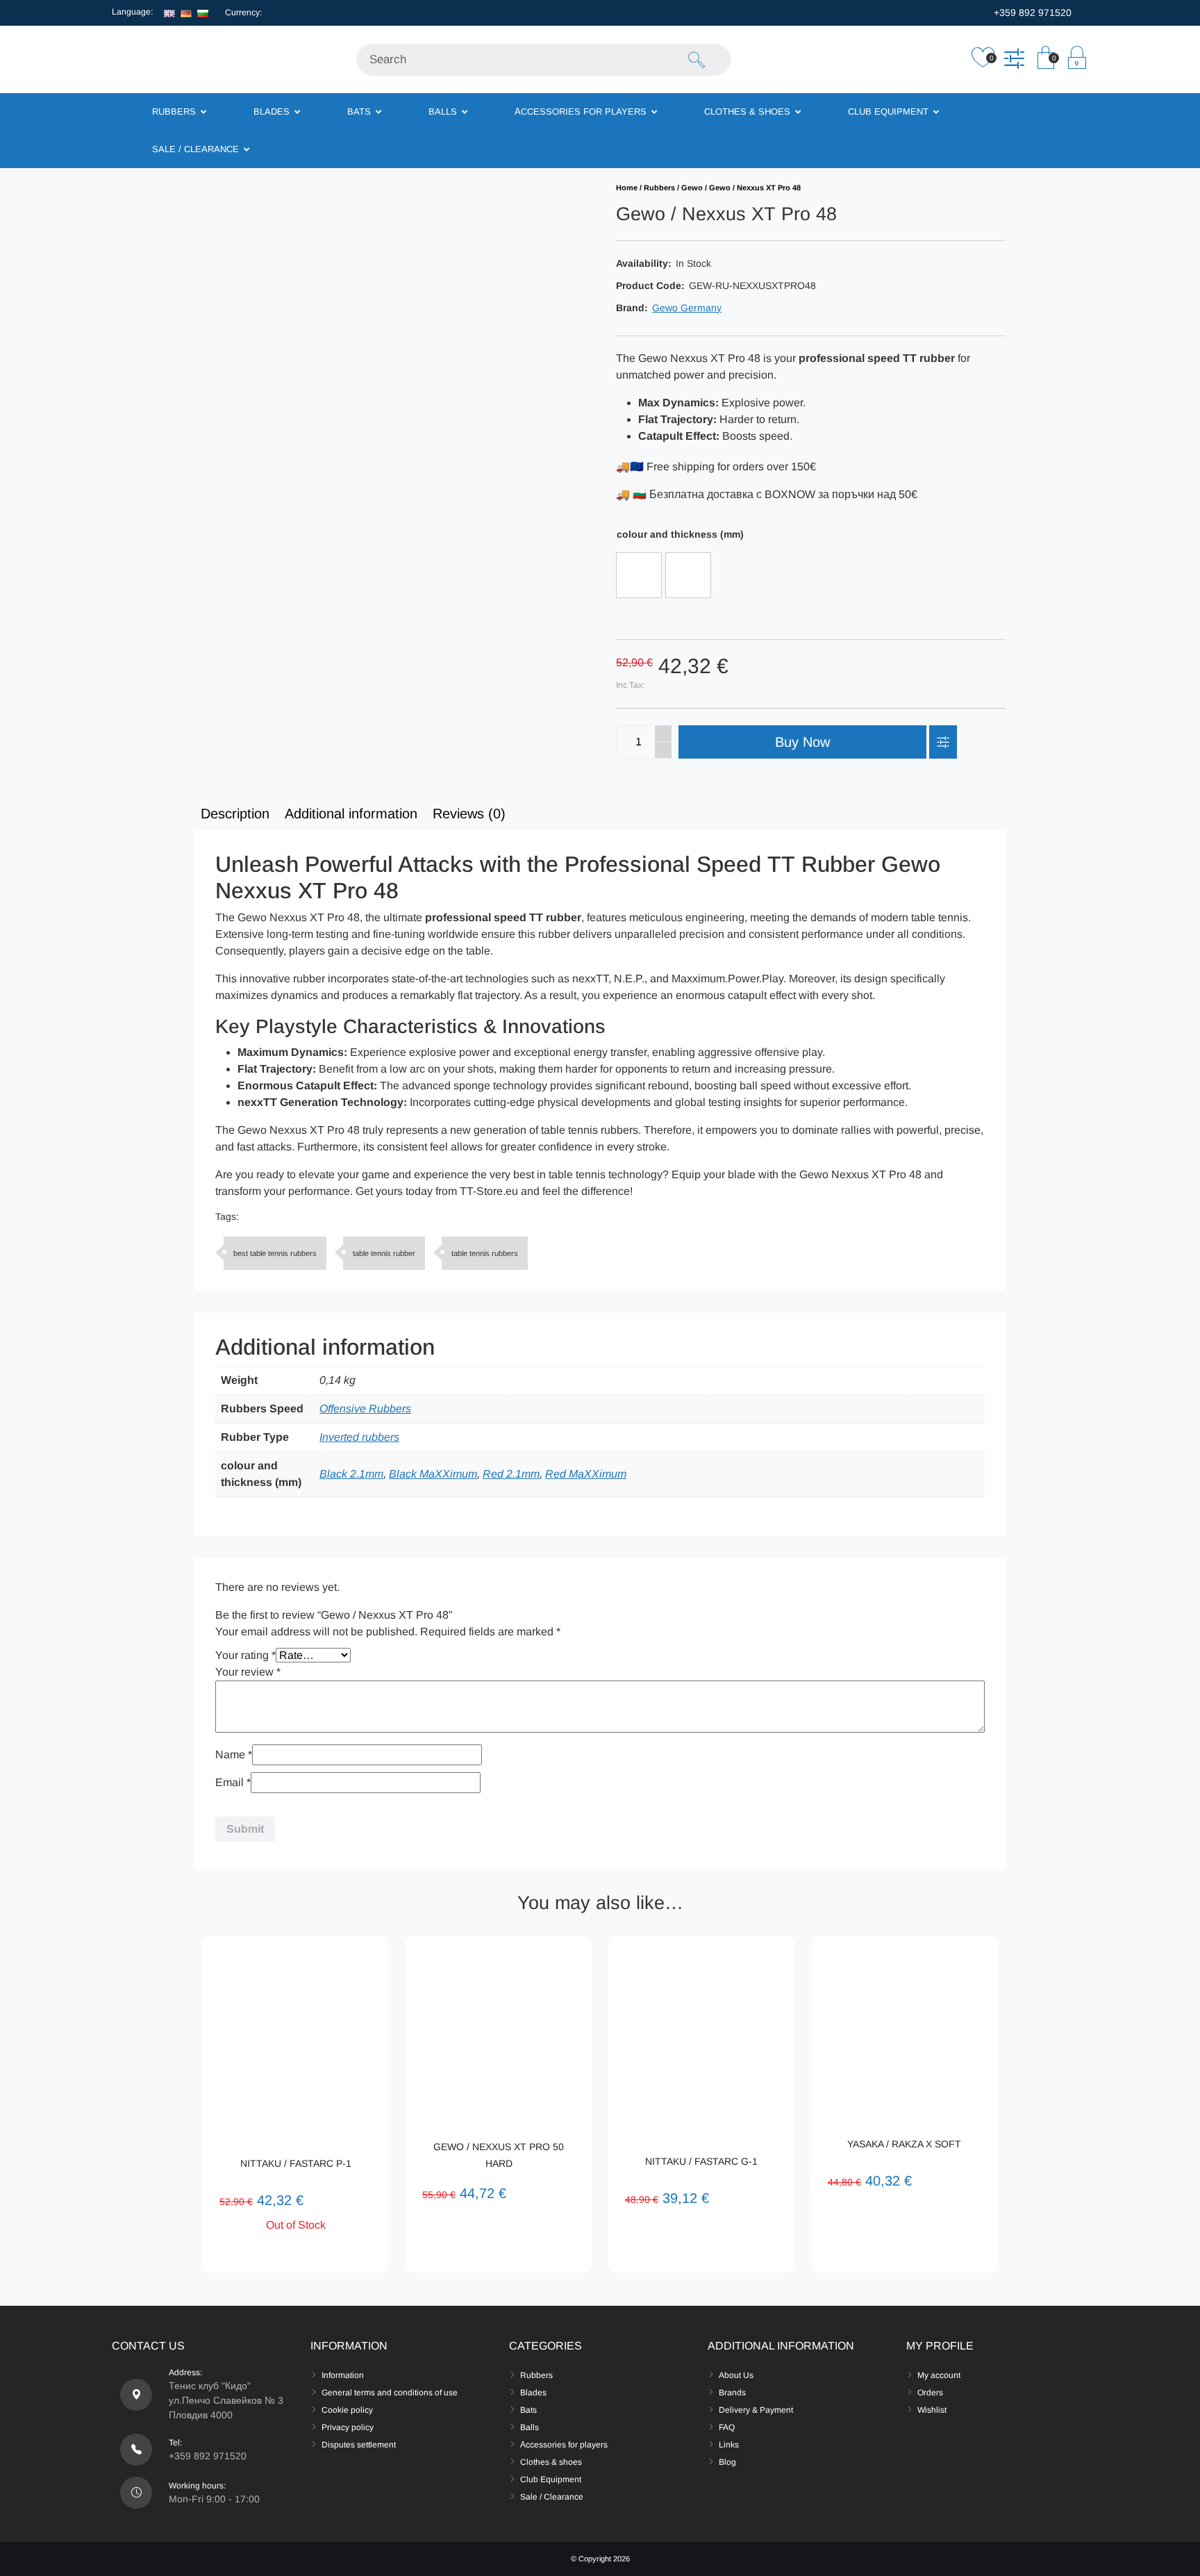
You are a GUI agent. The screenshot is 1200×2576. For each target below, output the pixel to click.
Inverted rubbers (359, 1437)
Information (343, 2375)
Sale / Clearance (552, 2497)
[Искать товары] (697, 60)
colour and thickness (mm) (680, 534)
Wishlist (932, 2410)
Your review (248, 1672)
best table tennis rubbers (275, 1253)
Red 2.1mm (511, 1474)
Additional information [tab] (351, 814)
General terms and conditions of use (390, 2393)
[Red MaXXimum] (688, 575)
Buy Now (802, 742)
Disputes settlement (359, 2445)
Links (729, 2445)
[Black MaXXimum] (639, 575)
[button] (1045, 61)
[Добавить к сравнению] (1014, 61)
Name (234, 1755)
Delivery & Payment (756, 2410)
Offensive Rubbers (365, 1409)
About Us (736, 2375)
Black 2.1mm (351, 1474)
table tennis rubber (384, 1253)
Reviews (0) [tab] (469, 814)
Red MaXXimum (586, 1474)
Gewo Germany (687, 308)
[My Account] (1077, 61)
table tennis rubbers (485, 1253)
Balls (530, 2427)
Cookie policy (347, 2410)
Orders (930, 2393)
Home (627, 188)
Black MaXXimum (433, 1474)
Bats (528, 2410)
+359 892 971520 (1031, 13)
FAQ (727, 2427)
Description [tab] (235, 814)
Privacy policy (348, 2427)
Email (233, 1782)
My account (939, 2375)
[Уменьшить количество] (663, 750)
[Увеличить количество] (663, 734)
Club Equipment (551, 2479)
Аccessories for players (564, 2445)
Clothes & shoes (551, 2462)
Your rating (245, 1655)
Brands (732, 2393)
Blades (533, 2393)
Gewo (692, 188)
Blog (727, 2462)
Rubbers (659, 188)
